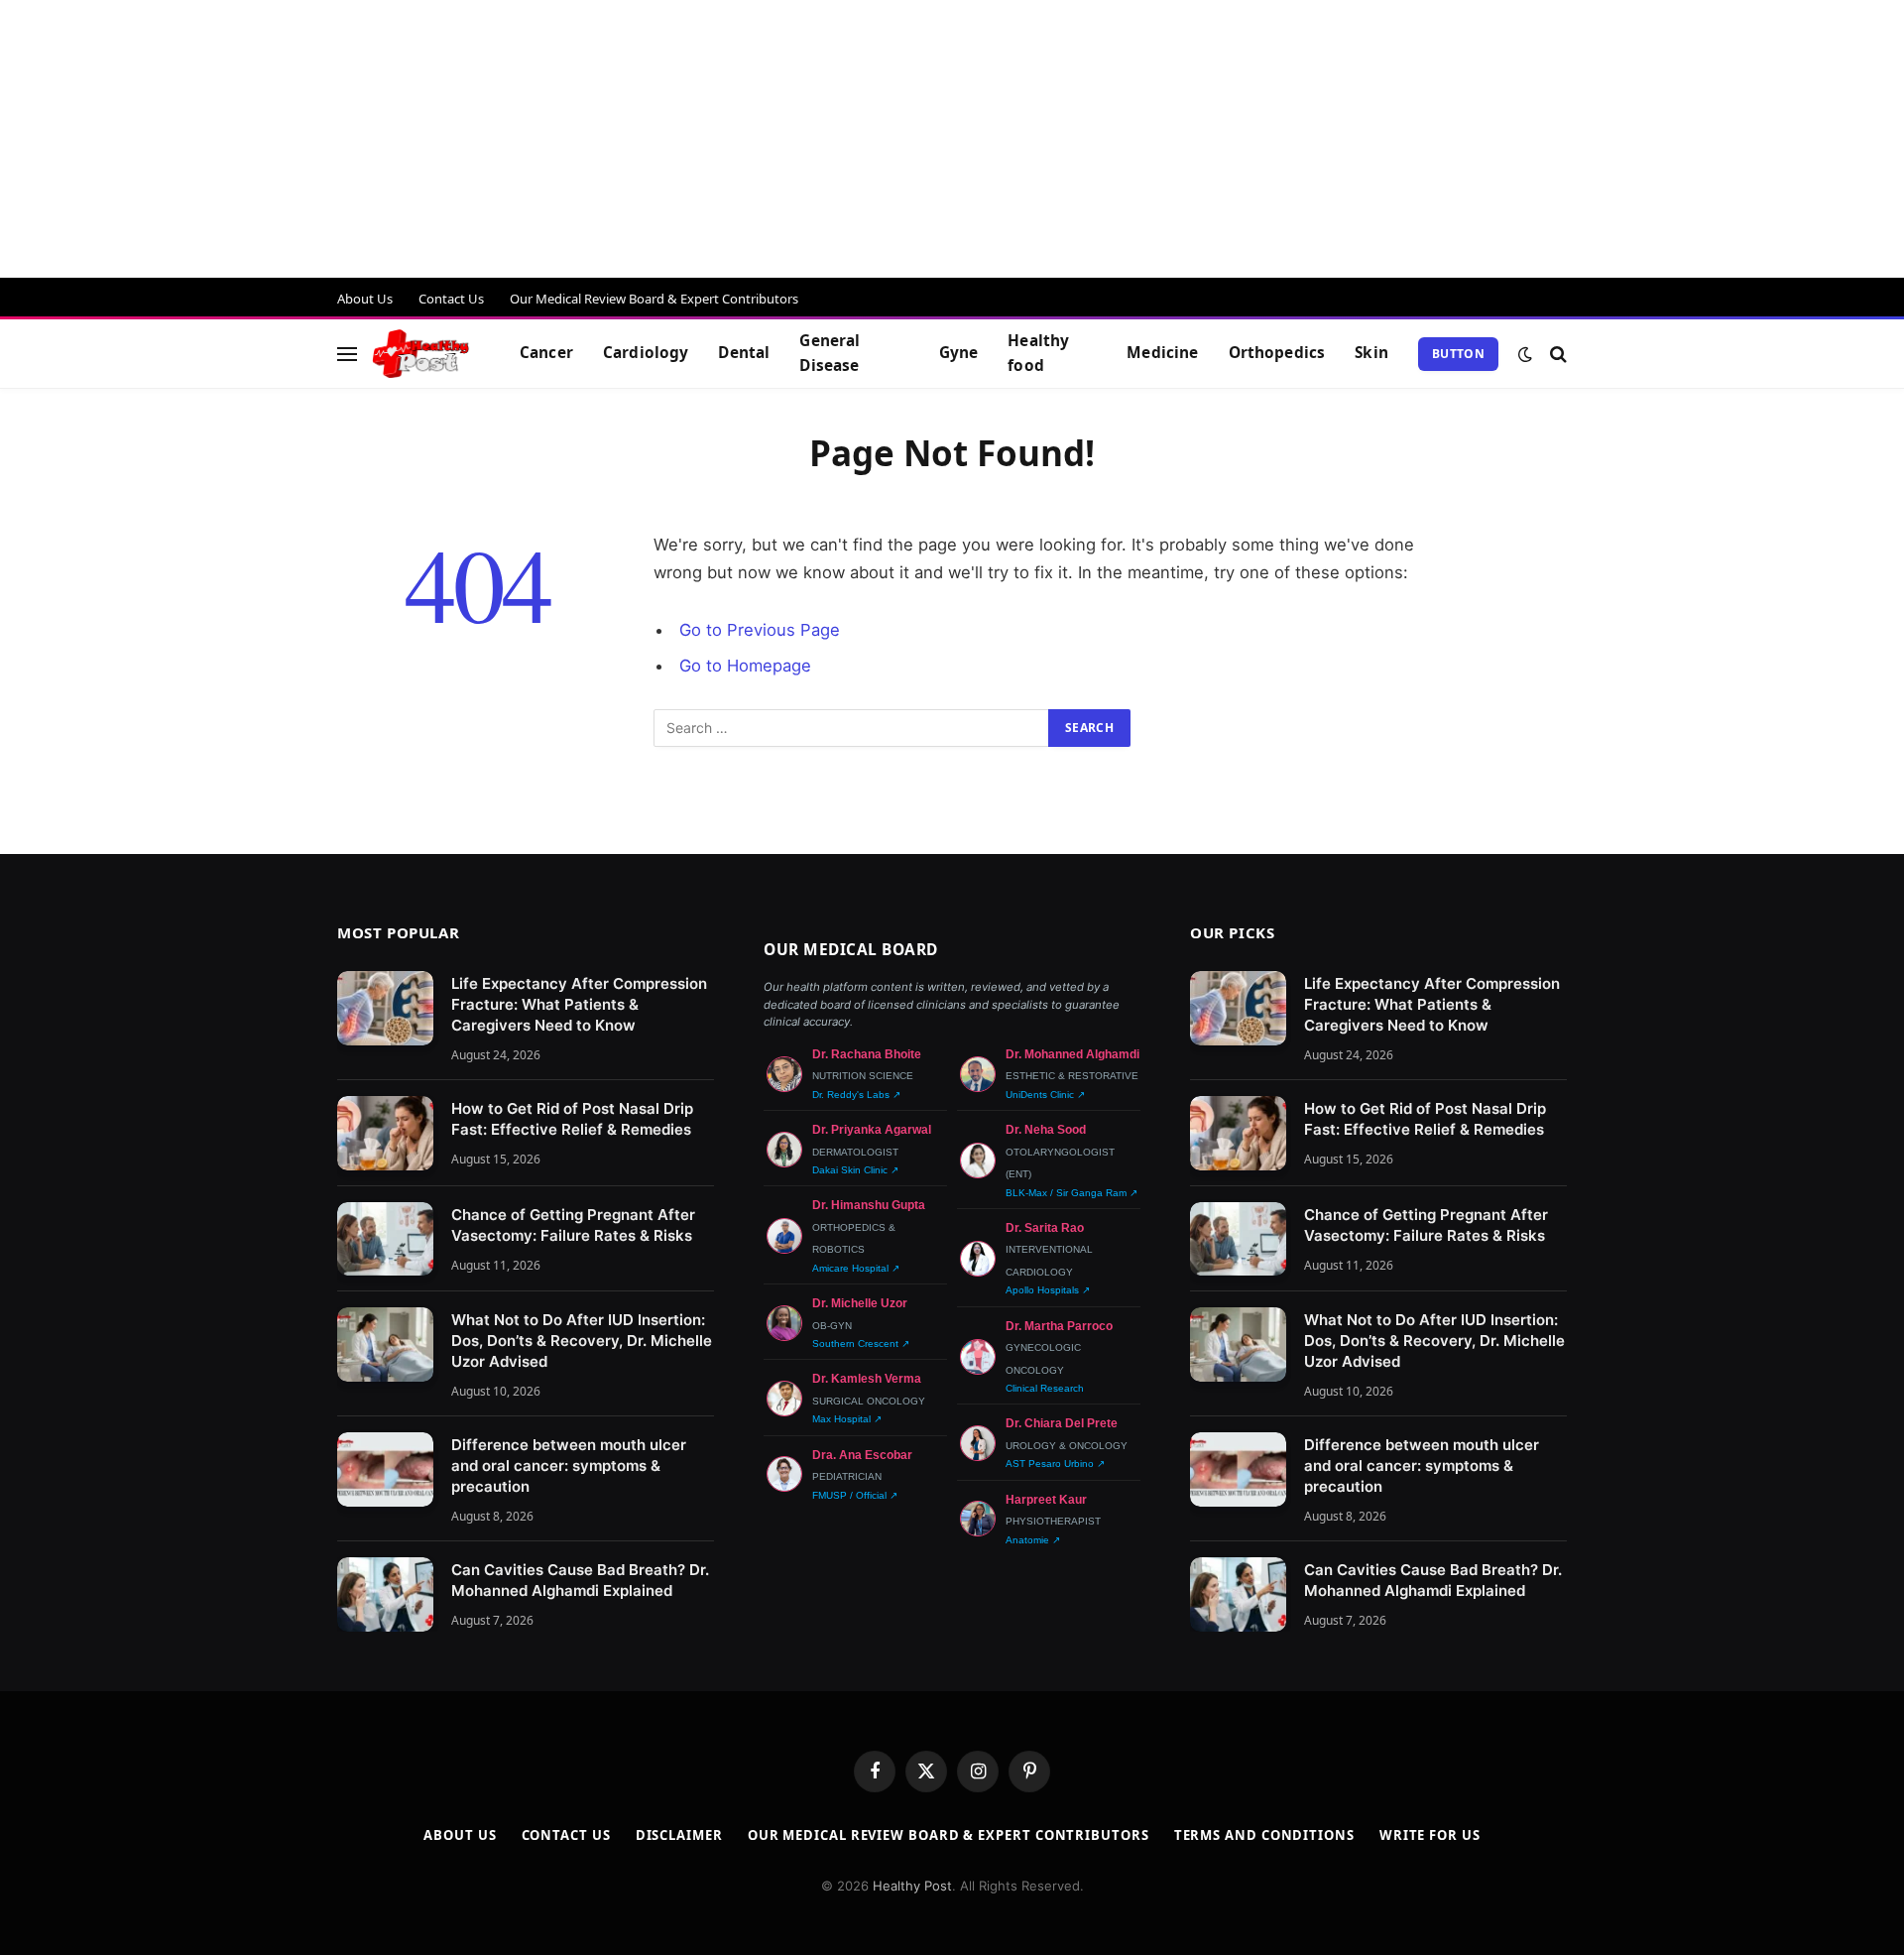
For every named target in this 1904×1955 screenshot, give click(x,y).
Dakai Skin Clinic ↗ (855, 1170)
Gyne (959, 353)
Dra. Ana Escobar (862, 1455)
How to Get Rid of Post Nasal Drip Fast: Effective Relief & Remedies (572, 1119)
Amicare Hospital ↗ (856, 1268)
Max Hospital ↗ (847, 1419)
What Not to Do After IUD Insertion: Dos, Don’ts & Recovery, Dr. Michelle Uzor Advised (582, 1341)
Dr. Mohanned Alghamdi (1072, 1054)
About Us (365, 299)
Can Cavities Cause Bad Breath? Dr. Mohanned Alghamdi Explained (580, 1580)
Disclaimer (679, 1835)
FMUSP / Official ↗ (855, 1495)
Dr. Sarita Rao (1045, 1228)
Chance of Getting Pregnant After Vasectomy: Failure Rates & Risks (573, 1225)
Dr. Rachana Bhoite (867, 1054)
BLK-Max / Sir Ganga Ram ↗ (1071, 1193)
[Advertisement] (595, 139)
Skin (1371, 353)
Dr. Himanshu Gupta (869, 1205)
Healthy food (1038, 353)
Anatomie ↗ (1033, 1540)
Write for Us (1430, 1835)
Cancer (546, 353)
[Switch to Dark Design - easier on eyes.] (1525, 354)
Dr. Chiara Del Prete (1062, 1423)
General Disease (830, 353)
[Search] (1556, 354)
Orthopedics (1277, 353)
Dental (744, 353)
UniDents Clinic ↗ (1045, 1095)
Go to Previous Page (760, 630)
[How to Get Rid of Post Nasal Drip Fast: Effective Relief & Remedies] (385, 1133)
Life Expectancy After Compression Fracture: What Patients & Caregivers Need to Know (579, 1004)
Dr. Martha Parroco (1059, 1326)
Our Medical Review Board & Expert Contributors (654, 299)
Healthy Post (912, 1886)
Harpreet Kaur (1046, 1500)
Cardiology (646, 353)
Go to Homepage (745, 666)
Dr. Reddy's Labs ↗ (856, 1095)
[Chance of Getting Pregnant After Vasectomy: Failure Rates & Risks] (385, 1239)
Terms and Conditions (1264, 1835)
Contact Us (451, 299)
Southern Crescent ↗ (861, 1344)
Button (1458, 354)
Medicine (1162, 353)
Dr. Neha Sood (1046, 1130)
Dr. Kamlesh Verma (867, 1379)
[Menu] (347, 354)
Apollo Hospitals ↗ (1048, 1290)
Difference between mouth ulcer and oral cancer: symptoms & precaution (569, 1466)
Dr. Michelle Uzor (860, 1303)
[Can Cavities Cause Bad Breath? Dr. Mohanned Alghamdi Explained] (385, 1594)
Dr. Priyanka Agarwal (872, 1130)
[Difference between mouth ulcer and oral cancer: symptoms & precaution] (385, 1469)
